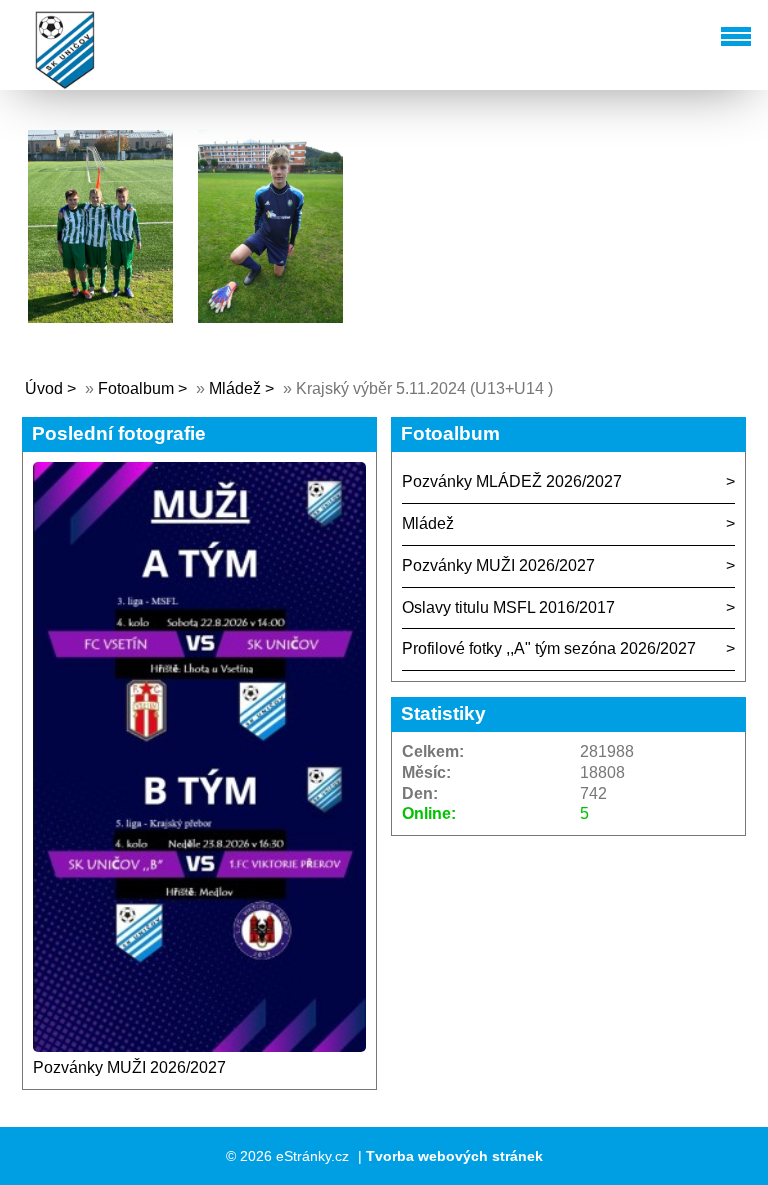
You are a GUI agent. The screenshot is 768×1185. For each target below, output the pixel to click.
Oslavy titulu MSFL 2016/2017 (508, 607)
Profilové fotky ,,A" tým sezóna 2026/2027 (549, 648)
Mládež (235, 388)
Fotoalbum (136, 388)
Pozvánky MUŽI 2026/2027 (129, 1067)
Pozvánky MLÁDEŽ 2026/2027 (512, 481)
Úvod (44, 388)
